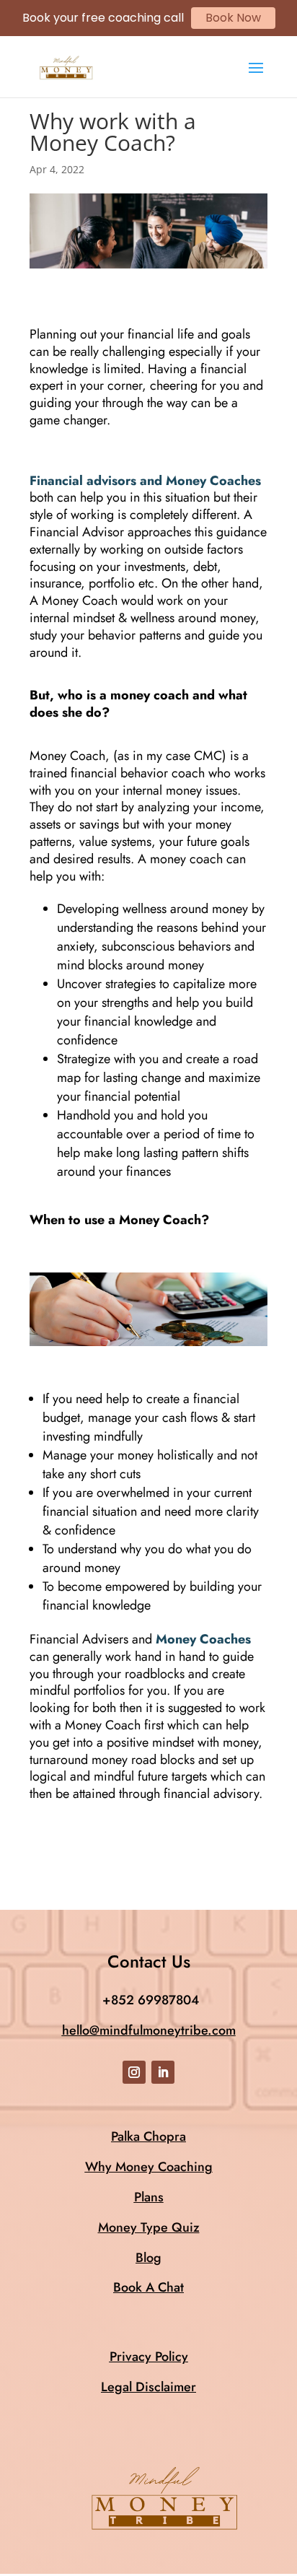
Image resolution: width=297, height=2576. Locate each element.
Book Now (233, 18)
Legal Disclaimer (148, 2387)
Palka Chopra (148, 2136)
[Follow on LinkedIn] (163, 2072)
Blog (148, 2258)
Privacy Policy (149, 2357)
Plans (149, 2197)
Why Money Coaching (149, 2167)
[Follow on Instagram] (134, 2072)
